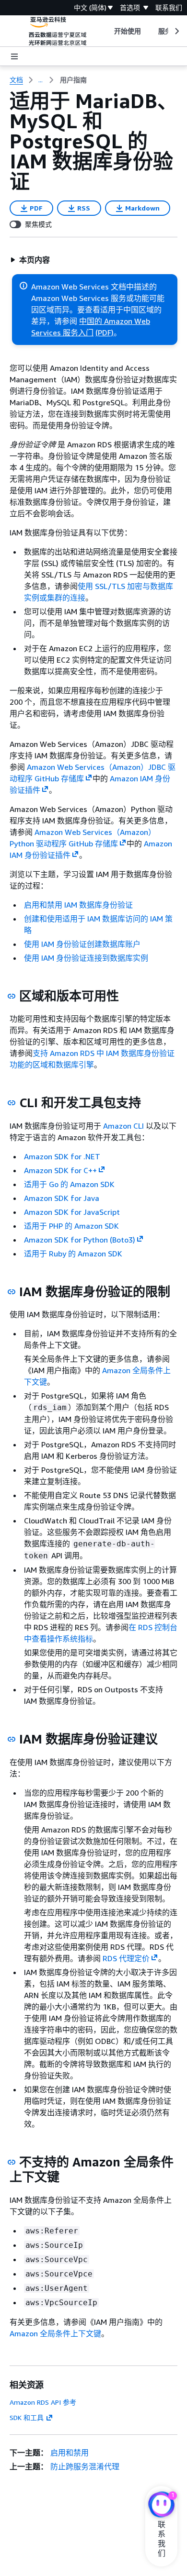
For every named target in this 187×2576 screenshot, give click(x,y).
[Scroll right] (176, 31)
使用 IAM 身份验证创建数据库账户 (82, 944)
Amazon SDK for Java (62, 1198)
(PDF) (105, 333)
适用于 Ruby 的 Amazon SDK (73, 1254)
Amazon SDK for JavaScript (72, 1212)
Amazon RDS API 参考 (43, 2402)
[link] (73, 80)
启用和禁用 (70, 2453)
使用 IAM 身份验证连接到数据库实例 (86, 958)
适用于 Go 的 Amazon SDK (69, 1184)
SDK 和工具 (27, 2417)
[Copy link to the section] (12, 996)
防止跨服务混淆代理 (85, 2466)
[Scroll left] (107, 31)
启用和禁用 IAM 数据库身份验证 (78, 905)
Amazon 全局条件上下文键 (55, 2333)
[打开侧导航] (14, 56)
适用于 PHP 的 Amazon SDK (71, 1226)
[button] (30, 260)
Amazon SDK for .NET (62, 1156)
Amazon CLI (123, 1126)
